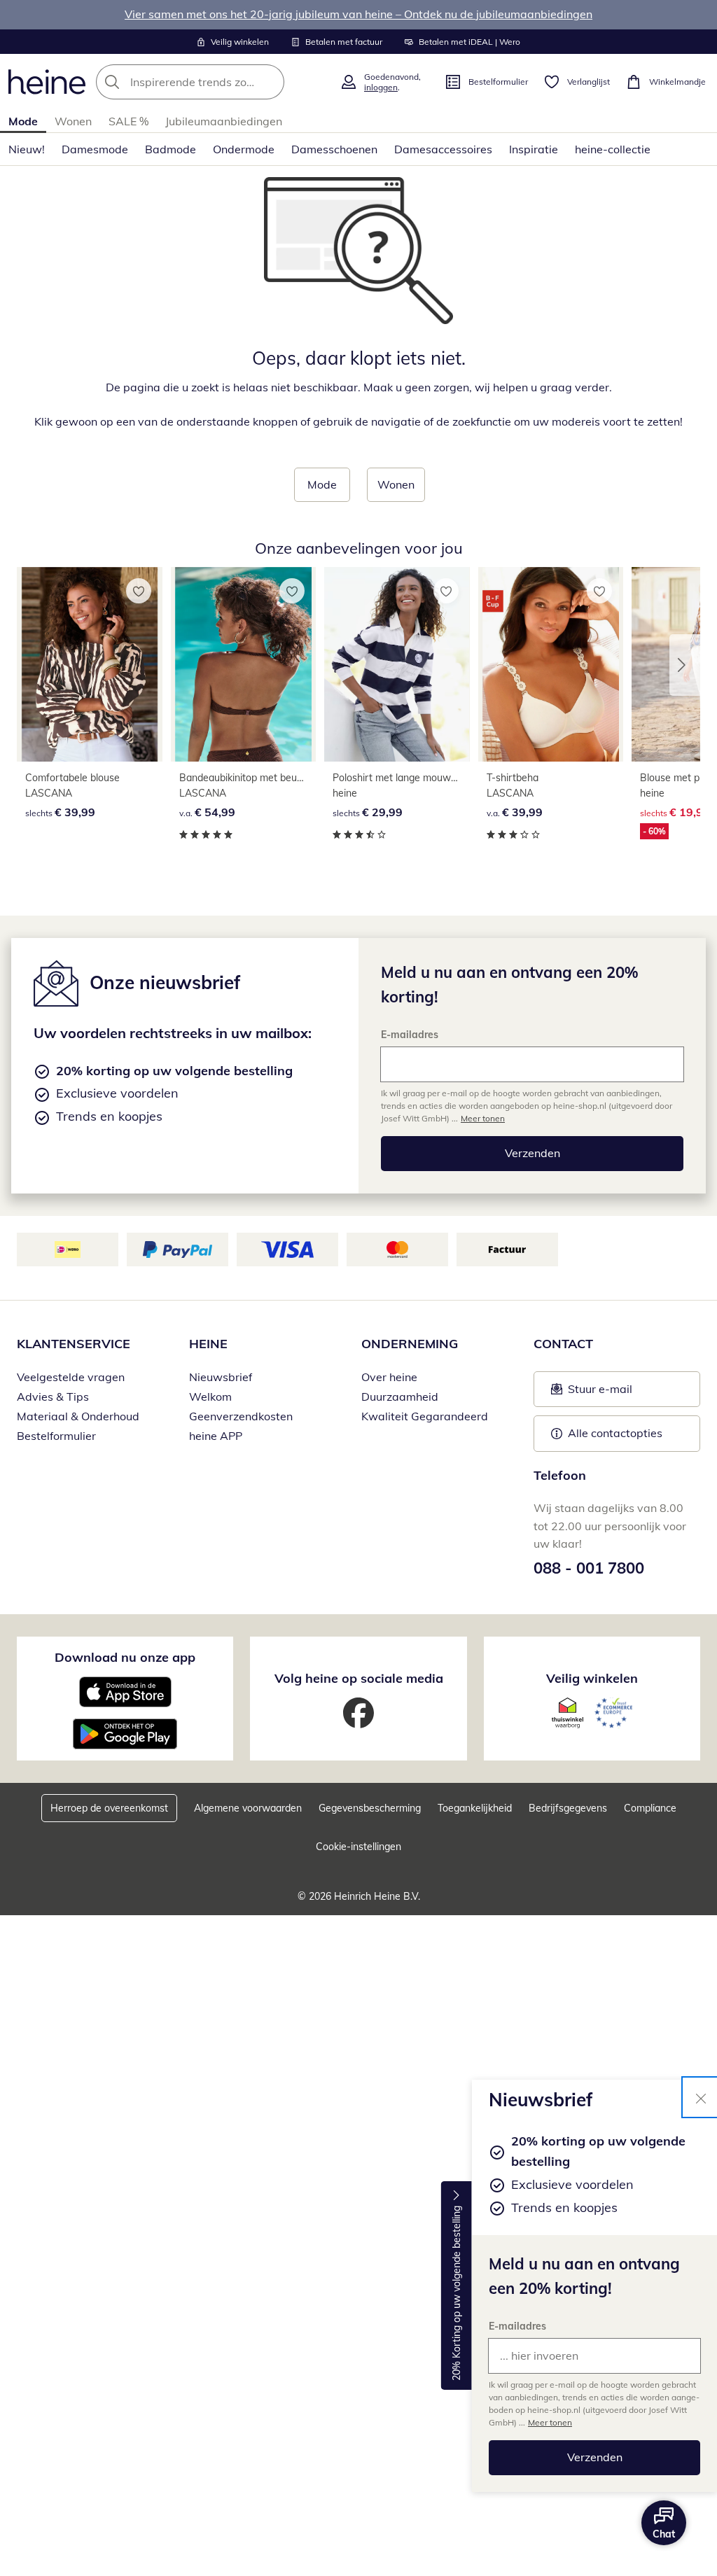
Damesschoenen (334, 149)
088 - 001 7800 (589, 1568)
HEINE (208, 1344)
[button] (685, 665)
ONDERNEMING (410, 1344)
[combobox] (214, 82)
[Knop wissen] (270, 82)
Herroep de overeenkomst (109, 1808)
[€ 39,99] (90, 664)
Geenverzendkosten (241, 1416)
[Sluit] (701, 2097)
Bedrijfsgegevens (568, 1808)
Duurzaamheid (400, 1396)
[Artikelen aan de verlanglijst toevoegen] (139, 591)
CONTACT (563, 1344)
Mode (23, 121)
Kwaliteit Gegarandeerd (425, 1416)
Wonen (73, 121)
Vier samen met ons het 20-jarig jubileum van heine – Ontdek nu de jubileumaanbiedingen (358, 14)
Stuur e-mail (599, 1393)
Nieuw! (27, 149)
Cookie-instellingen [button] (358, 1847)
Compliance (650, 1808)
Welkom (210, 1396)
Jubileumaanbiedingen (224, 121)
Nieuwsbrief (221, 1377)
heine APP (216, 1436)
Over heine (389, 1377)
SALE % (128, 121)
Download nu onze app (125, 1657)
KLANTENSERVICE (74, 1344)
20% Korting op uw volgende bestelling (457, 2294)
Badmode (170, 149)
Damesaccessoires (443, 149)
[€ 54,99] (244, 664)
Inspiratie (534, 149)
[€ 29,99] (397, 664)
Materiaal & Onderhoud (78, 1416)
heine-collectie (613, 149)
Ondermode (244, 149)
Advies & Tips (53, 1396)
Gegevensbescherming (370, 1808)
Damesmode (95, 149)
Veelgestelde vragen (71, 1377)
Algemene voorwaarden (248, 1808)
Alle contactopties (615, 1433)
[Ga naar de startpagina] (47, 82)
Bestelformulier (56, 1436)
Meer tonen (550, 2422)
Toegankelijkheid (475, 1808)
